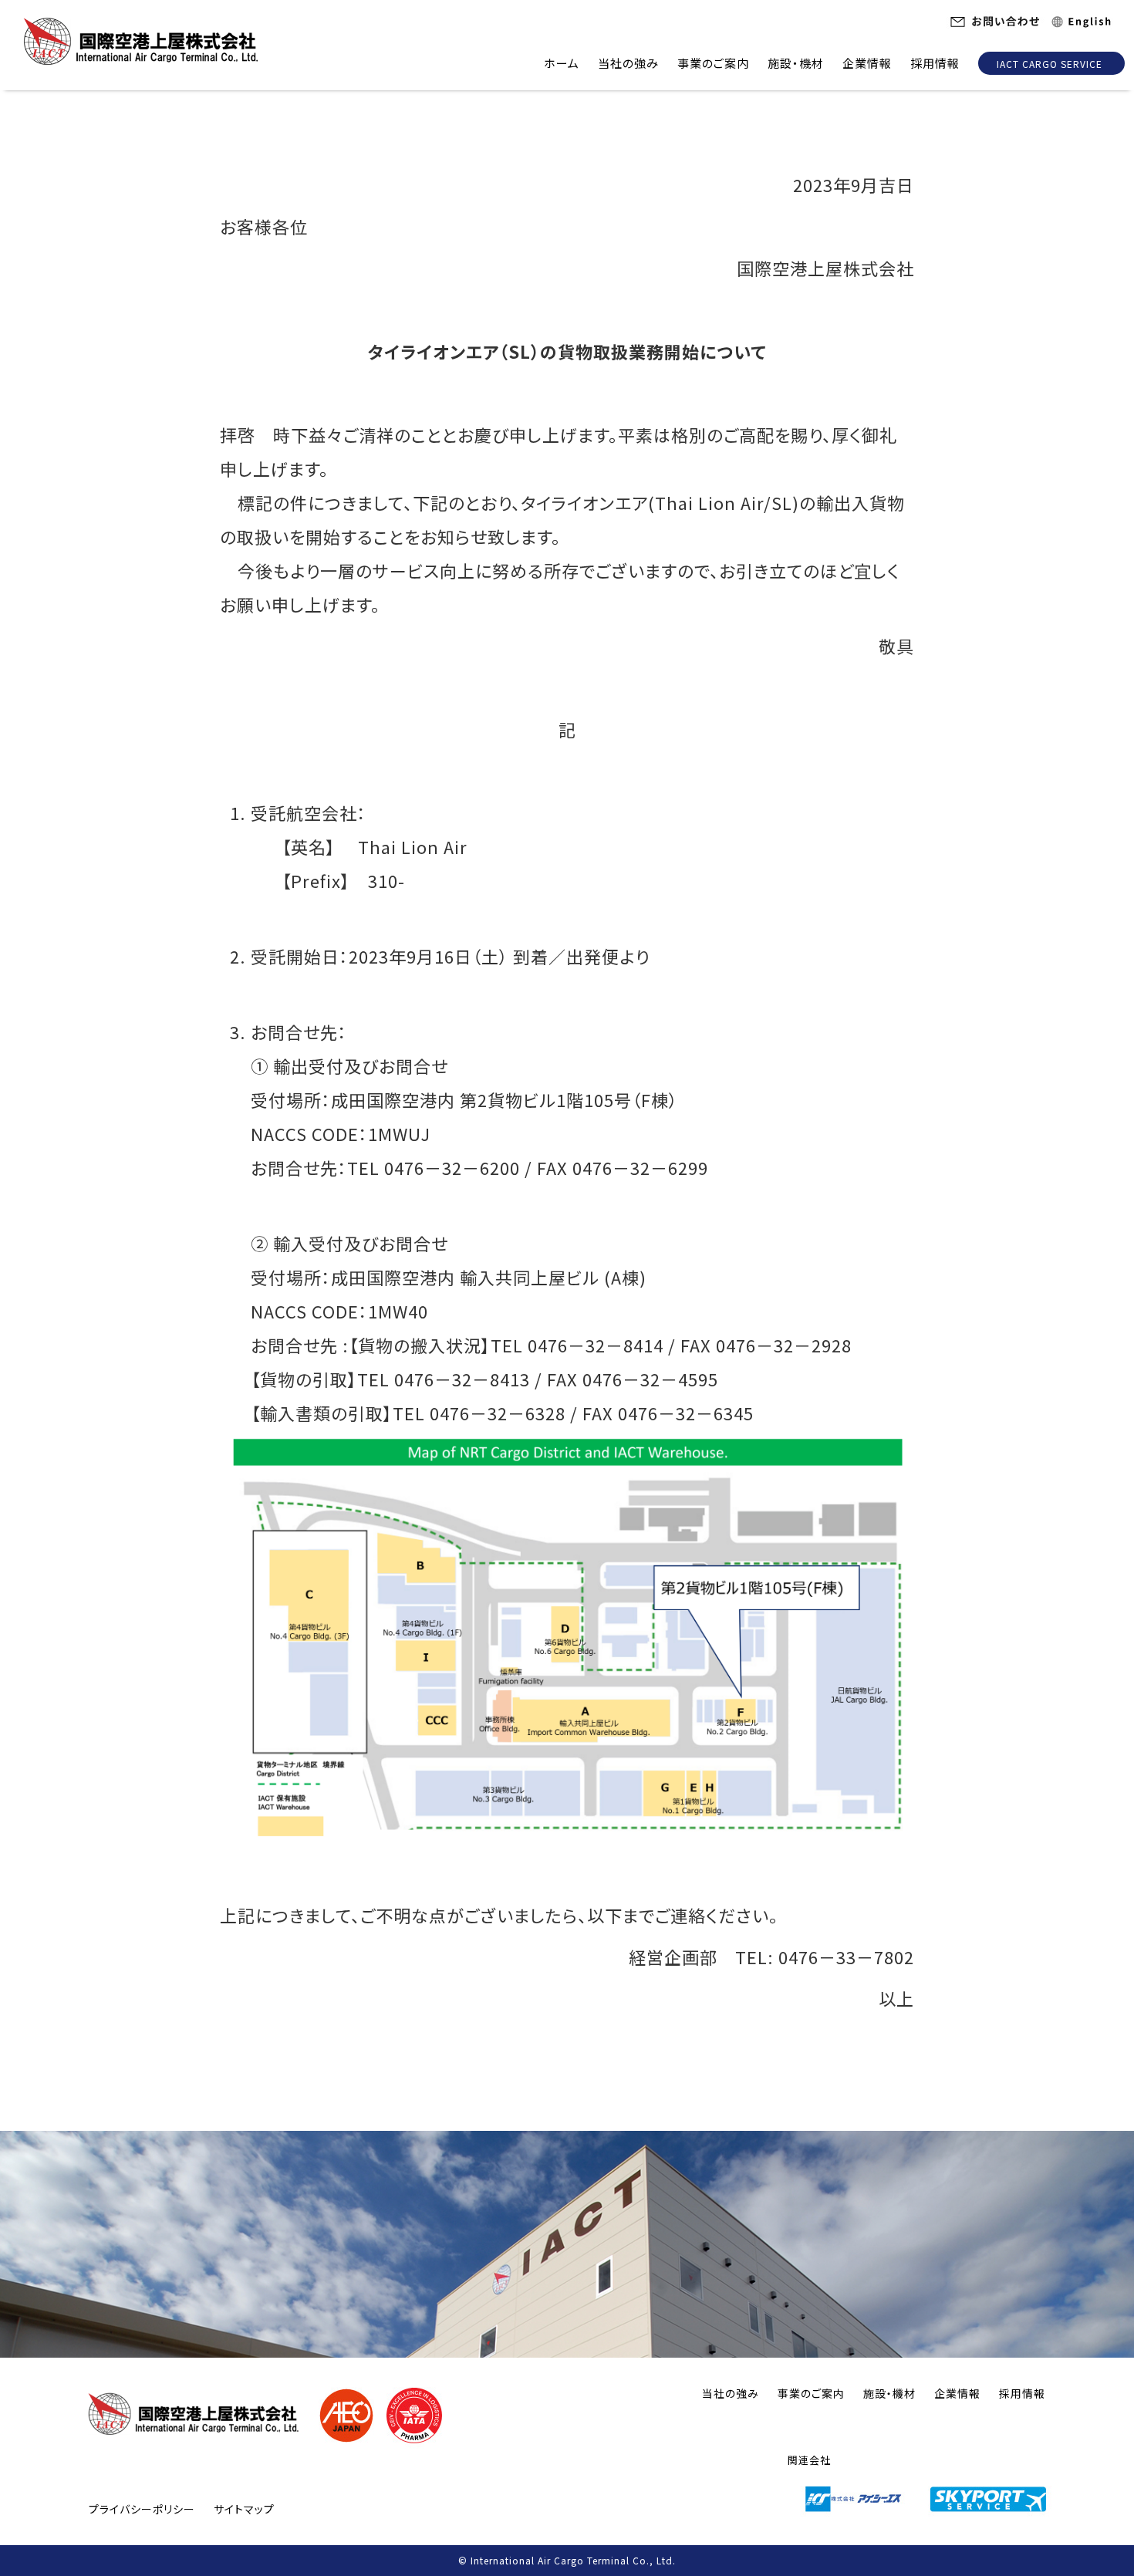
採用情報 (935, 63)
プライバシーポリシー (142, 2509)
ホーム (562, 63)
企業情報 (867, 63)
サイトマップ (244, 2509)
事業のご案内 (713, 63)
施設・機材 (796, 63)
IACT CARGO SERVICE (1050, 64)
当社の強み (628, 63)
